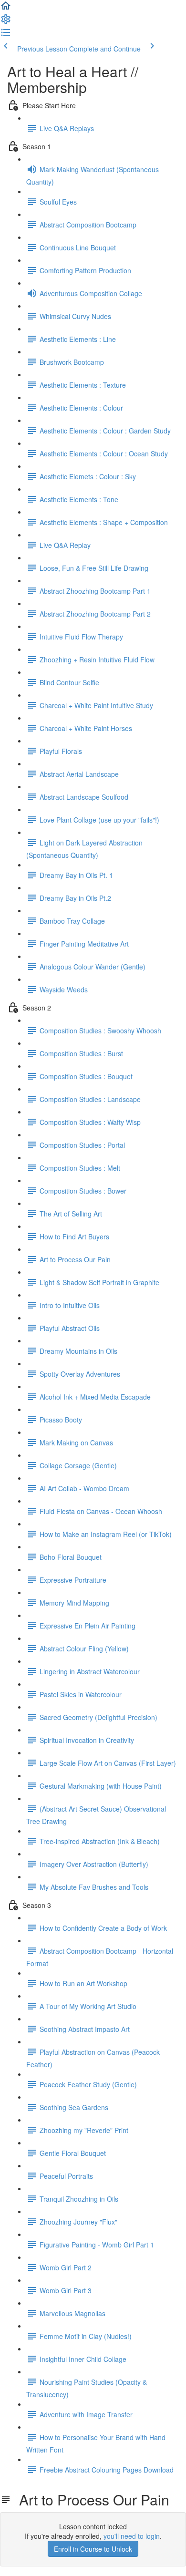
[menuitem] (6, 22)
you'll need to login (132, 2536)
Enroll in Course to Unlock (93, 2549)
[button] (6, 9)
